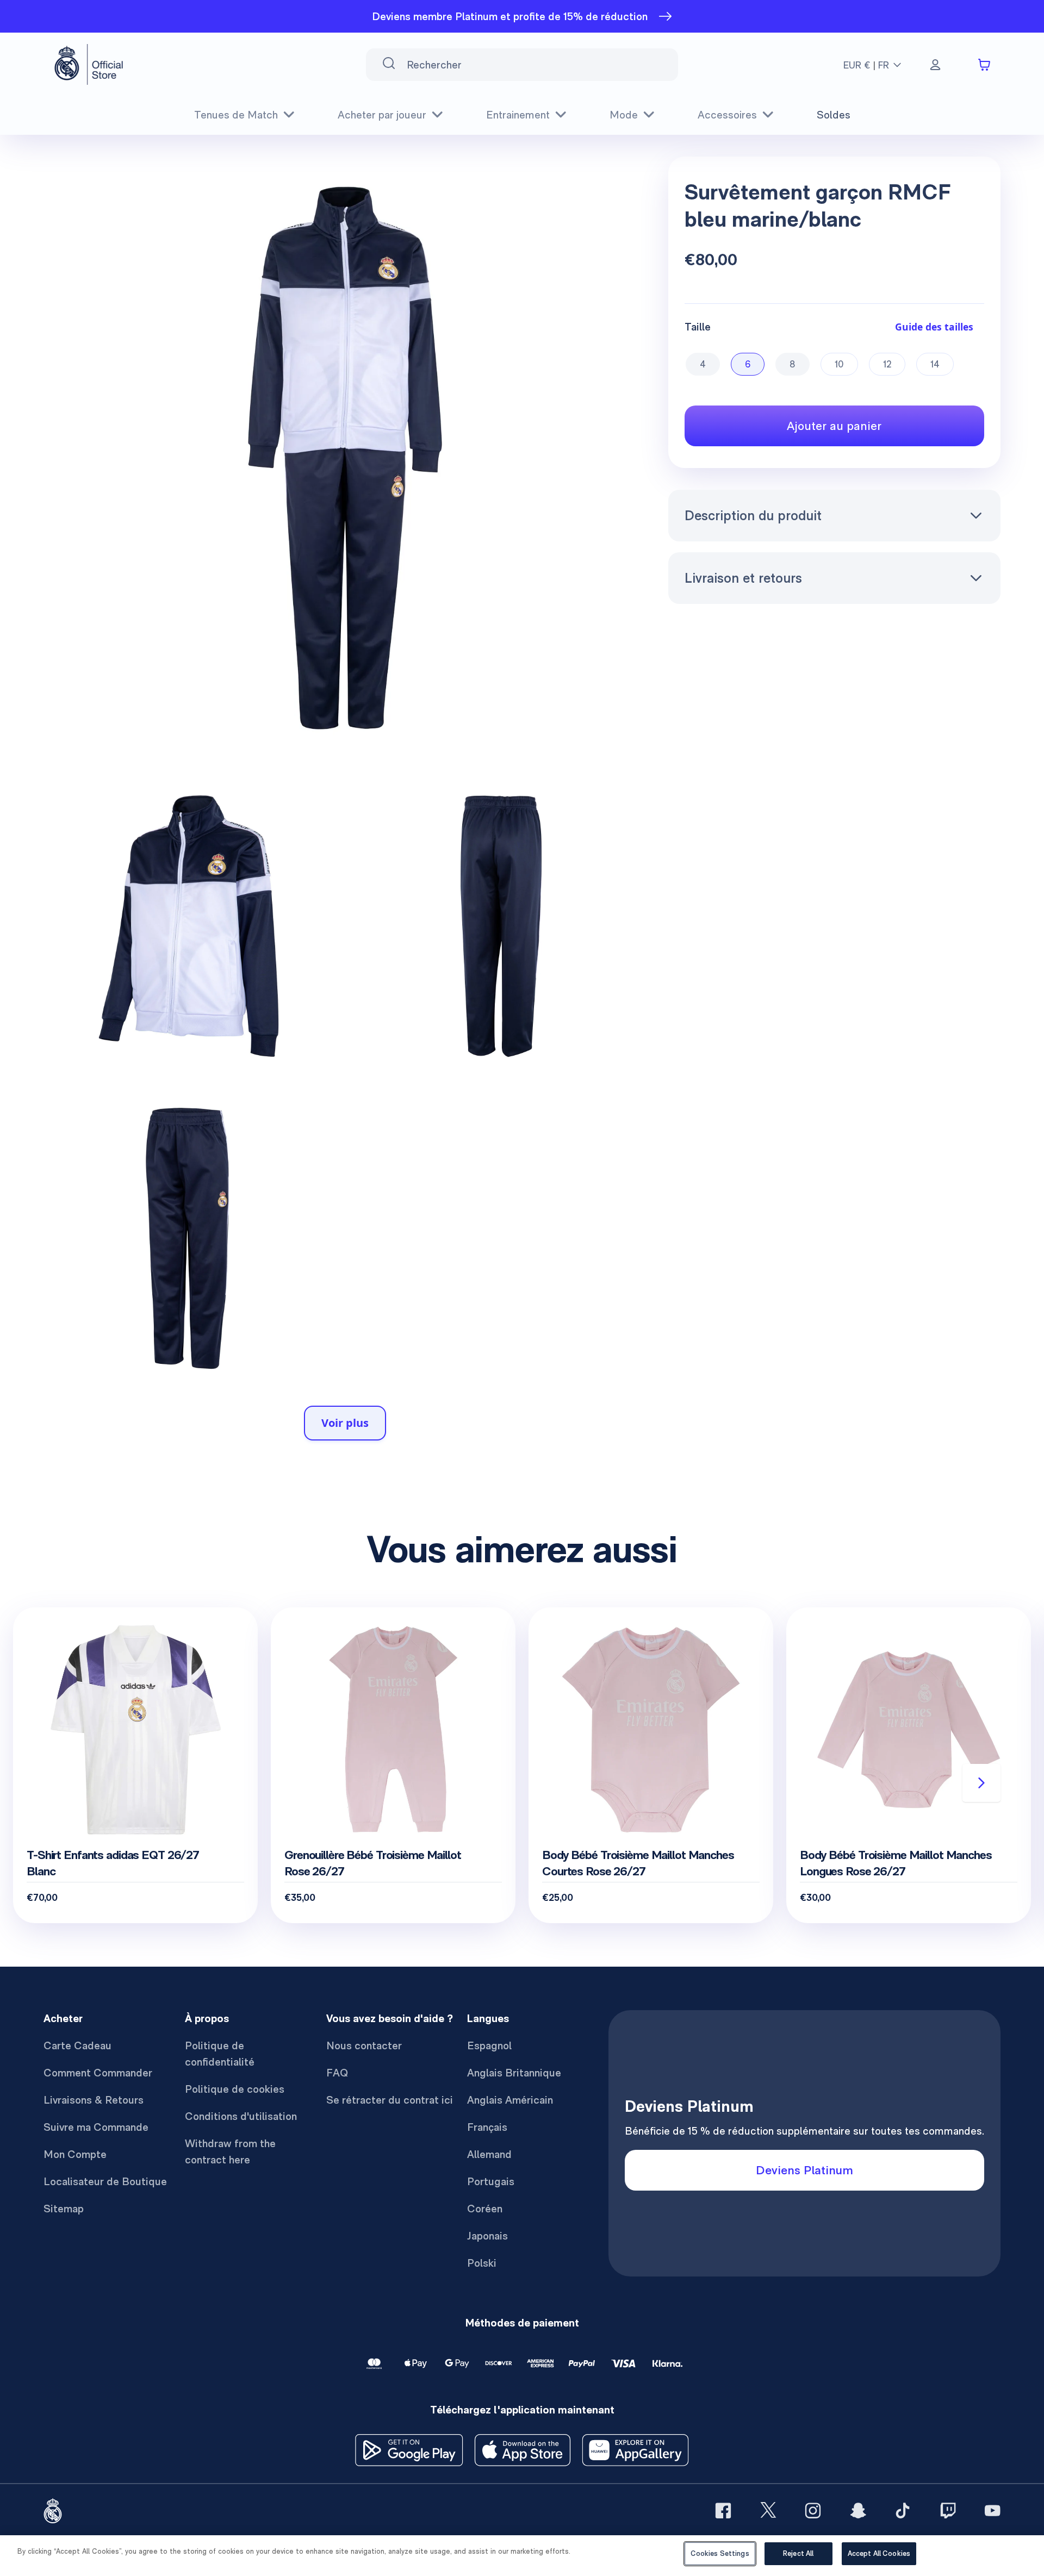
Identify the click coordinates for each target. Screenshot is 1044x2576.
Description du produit (753, 515)
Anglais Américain (510, 2100)
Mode (624, 115)
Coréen (485, 2209)
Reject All (798, 2553)
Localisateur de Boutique (105, 2181)
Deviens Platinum (804, 2170)
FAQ (337, 2073)
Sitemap (64, 2209)
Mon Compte (75, 2154)
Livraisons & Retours (94, 2100)
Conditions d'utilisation (241, 2116)
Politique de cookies (235, 2089)
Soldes (834, 115)
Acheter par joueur (382, 115)
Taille (698, 327)
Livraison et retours (743, 578)
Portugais (491, 2181)
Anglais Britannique (514, 2073)
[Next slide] (981, 1783)
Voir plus (345, 1423)
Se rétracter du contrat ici (390, 2100)
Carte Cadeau (77, 2045)
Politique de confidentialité (220, 2054)
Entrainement (518, 115)
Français (487, 2127)
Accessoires (727, 115)
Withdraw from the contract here (230, 2151)
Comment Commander (98, 2073)
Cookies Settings (720, 2553)
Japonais (487, 2236)
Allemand (489, 2154)
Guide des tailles (934, 327)
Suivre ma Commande (96, 2127)
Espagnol (489, 2045)
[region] (522, 2556)
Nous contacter (364, 2045)
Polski (482, 2263)
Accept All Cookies (879, 2553)
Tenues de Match (236, 115)
